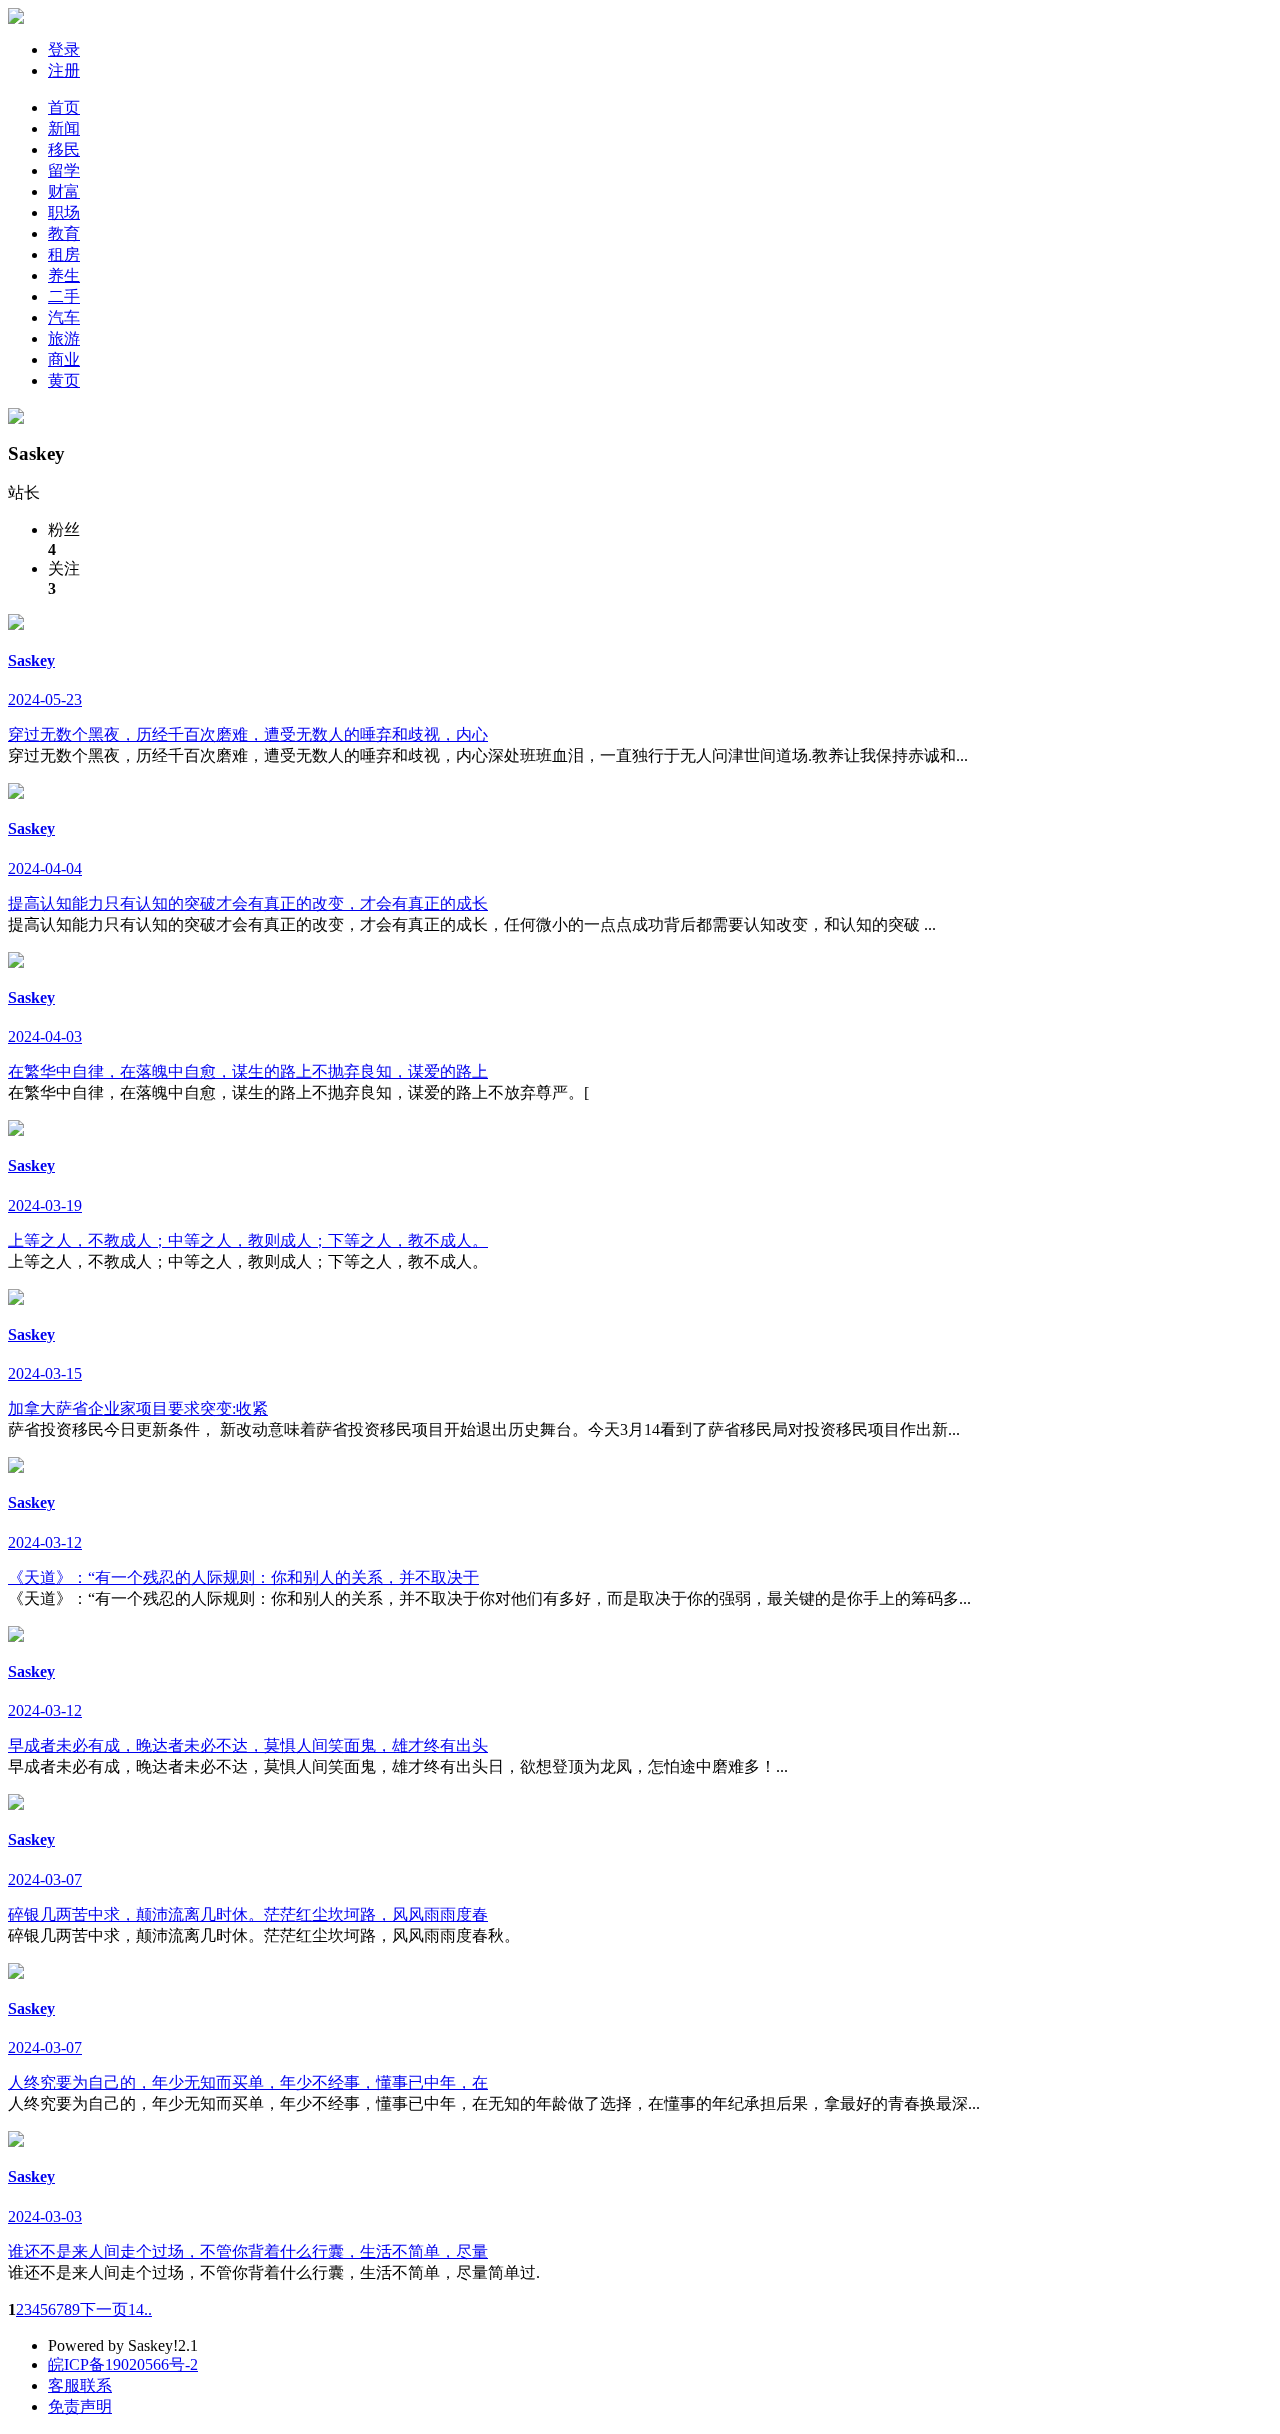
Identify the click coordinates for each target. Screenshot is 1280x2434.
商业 (64, 359)
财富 (64, 191)
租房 (64, 254)
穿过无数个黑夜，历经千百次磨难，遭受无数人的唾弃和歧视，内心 (248, 734)
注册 (64, 70)
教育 (64, 233)
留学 (64, 170)
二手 (64, 296)
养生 (64, 275)
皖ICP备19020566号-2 (123, 2364)
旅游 (64, 338)
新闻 (64, 128)
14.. (140, 2309)
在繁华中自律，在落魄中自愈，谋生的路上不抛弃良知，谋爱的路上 (248, 1071)
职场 (64, 212)
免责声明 (80, 2406)
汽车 (64, 317)
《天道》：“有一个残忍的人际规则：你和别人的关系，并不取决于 (243, 1577)
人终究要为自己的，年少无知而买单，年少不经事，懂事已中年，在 (248, 2082)
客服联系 (80, 2385)
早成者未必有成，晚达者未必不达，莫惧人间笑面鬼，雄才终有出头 (248, 1745)
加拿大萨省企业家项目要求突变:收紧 (138, 1408)
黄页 (64, 380)
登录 (64, 49)
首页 (64, 107)
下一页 (104, 2309)
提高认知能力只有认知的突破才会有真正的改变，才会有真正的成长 (248, 903)
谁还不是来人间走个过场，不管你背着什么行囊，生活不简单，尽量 (248, 2251)
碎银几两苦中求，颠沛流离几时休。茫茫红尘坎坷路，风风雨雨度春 (248, 1914)
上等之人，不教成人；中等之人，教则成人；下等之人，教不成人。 (248, 1240)
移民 (64, 149)
